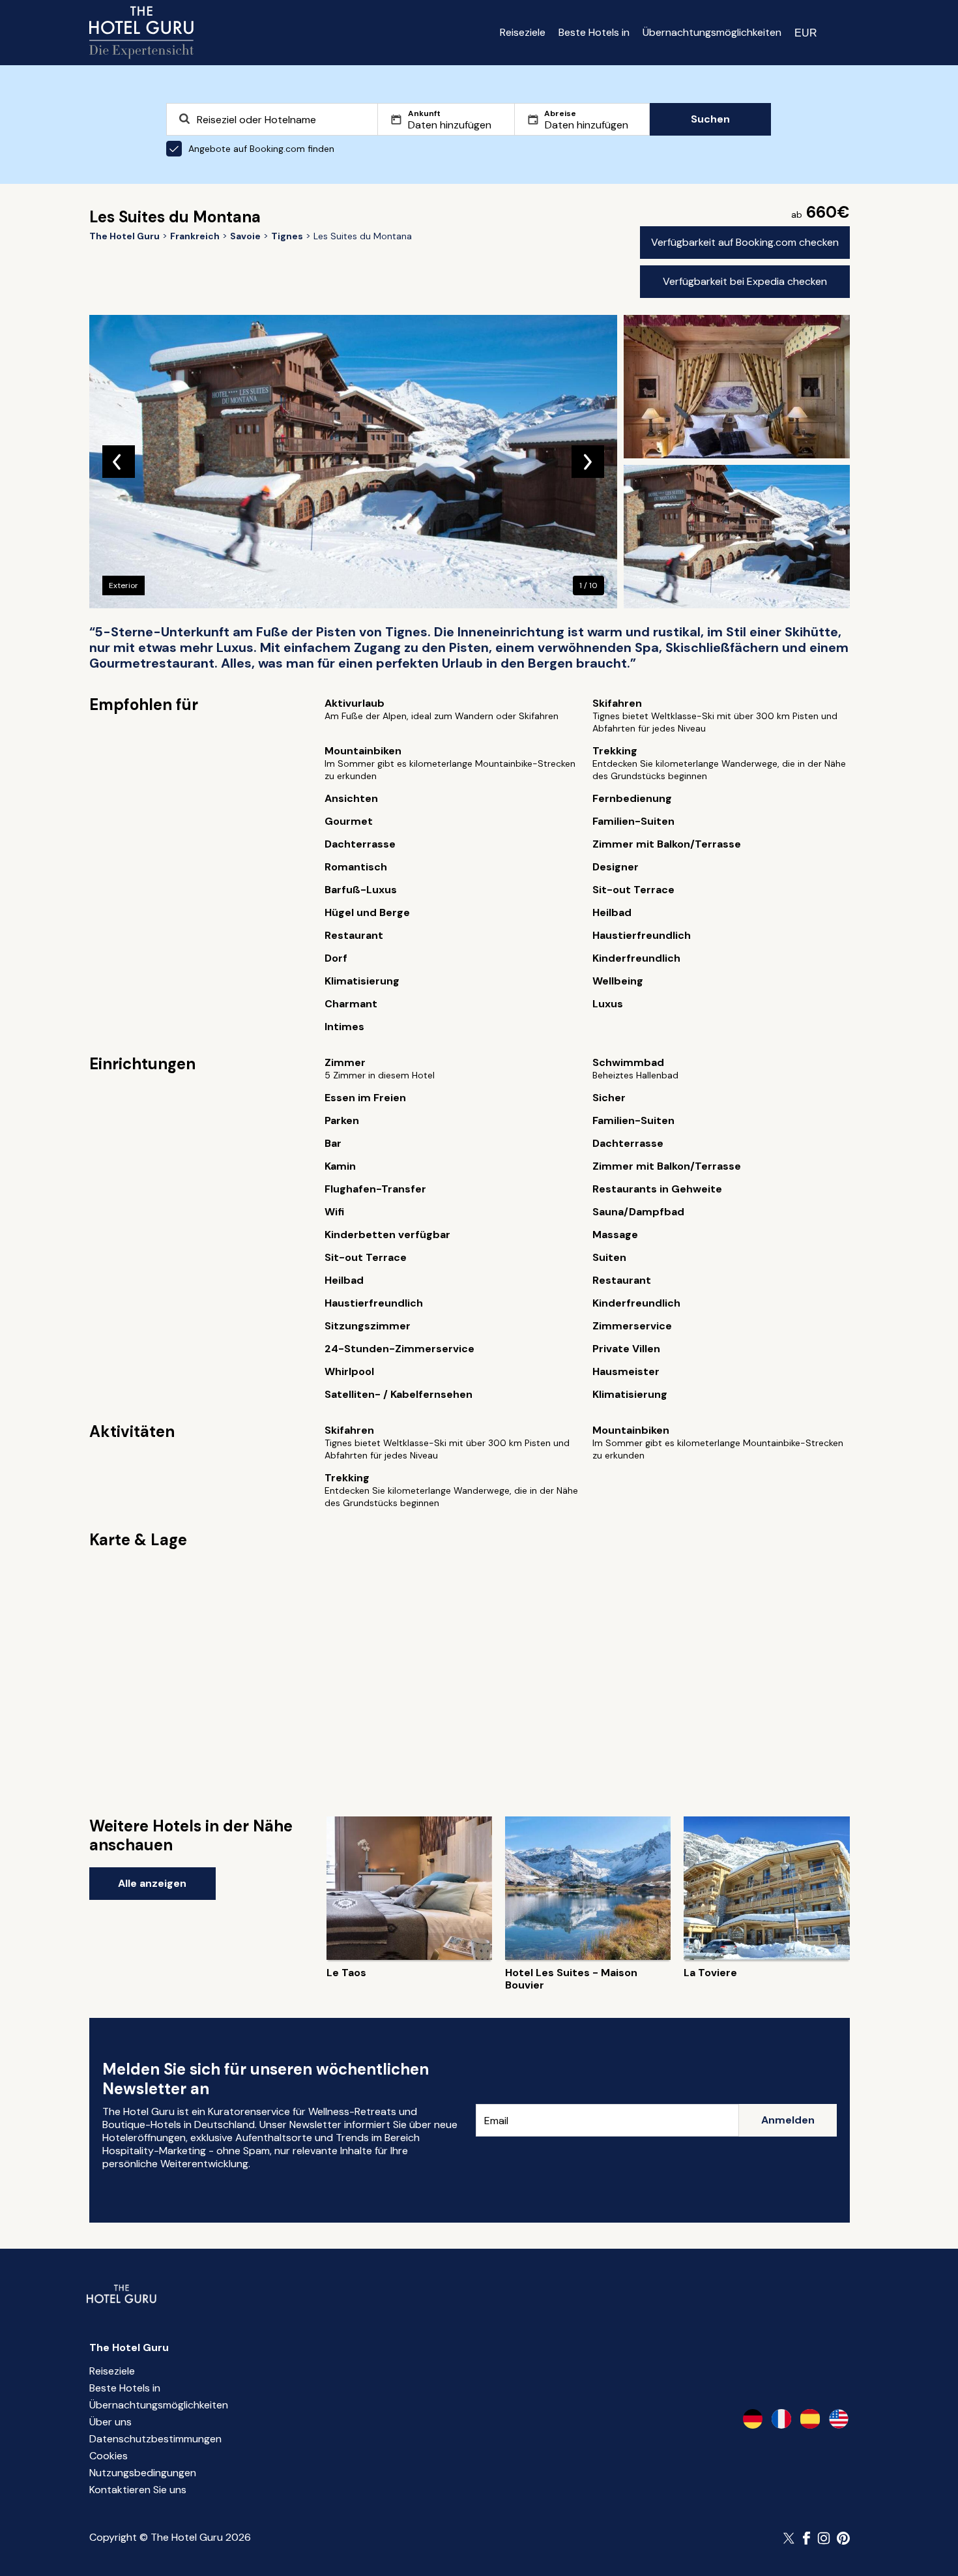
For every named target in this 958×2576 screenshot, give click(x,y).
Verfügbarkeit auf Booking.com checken (745, 242)
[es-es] (810, 2419)
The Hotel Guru (129, 2347)
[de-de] (753, 2419)
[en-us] (839, 2419)
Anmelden (788, 2120)
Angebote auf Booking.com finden (261, 149)
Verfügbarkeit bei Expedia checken (745, 281)
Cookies (109, 2456)
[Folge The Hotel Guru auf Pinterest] (843, 2538)
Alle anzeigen (152, 1883)
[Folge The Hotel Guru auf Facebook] (807, 2538)
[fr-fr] (781, 2419)
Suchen (710, 119)
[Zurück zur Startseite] (141, 33)
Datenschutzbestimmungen (155, 2439)
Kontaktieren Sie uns (138, 2490)
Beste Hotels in (594, 32)
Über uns (110, 2422)
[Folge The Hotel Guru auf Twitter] (790, 2538)
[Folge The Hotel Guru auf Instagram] (824, 2538)
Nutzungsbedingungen (143, 2473)
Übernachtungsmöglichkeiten (712, 32)
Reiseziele (523, 32)
